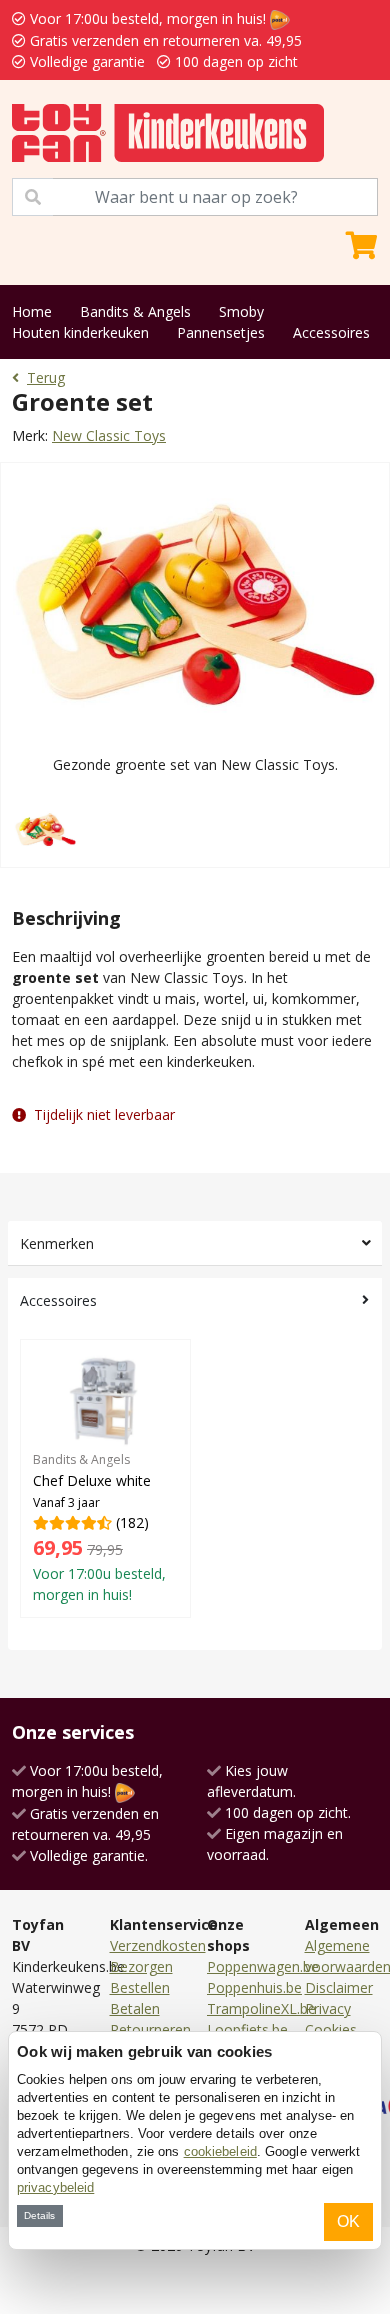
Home (32, 311)
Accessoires (331, 332)
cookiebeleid (220, 2151)
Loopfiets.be (247, 2029)
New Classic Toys (109, 435)
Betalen (135, 2008)
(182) (99, 1527)
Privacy (328, 2008)
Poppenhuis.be (254, 1987)
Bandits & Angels (135, 311)
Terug (46, 377)
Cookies (331, 2029)
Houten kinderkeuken (80, 332)
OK (348, 2221)
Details (39, 2215)
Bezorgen (141, 1966)
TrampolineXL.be (261, 2008)
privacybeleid (55, 2187)
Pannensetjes (221, 332)
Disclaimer (339, 1987)
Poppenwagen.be (263, 1966)
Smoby (241, 311)
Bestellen (140, 1987)
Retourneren (150, 2029)
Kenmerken (57, 1243)
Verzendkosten (158, 1945)
